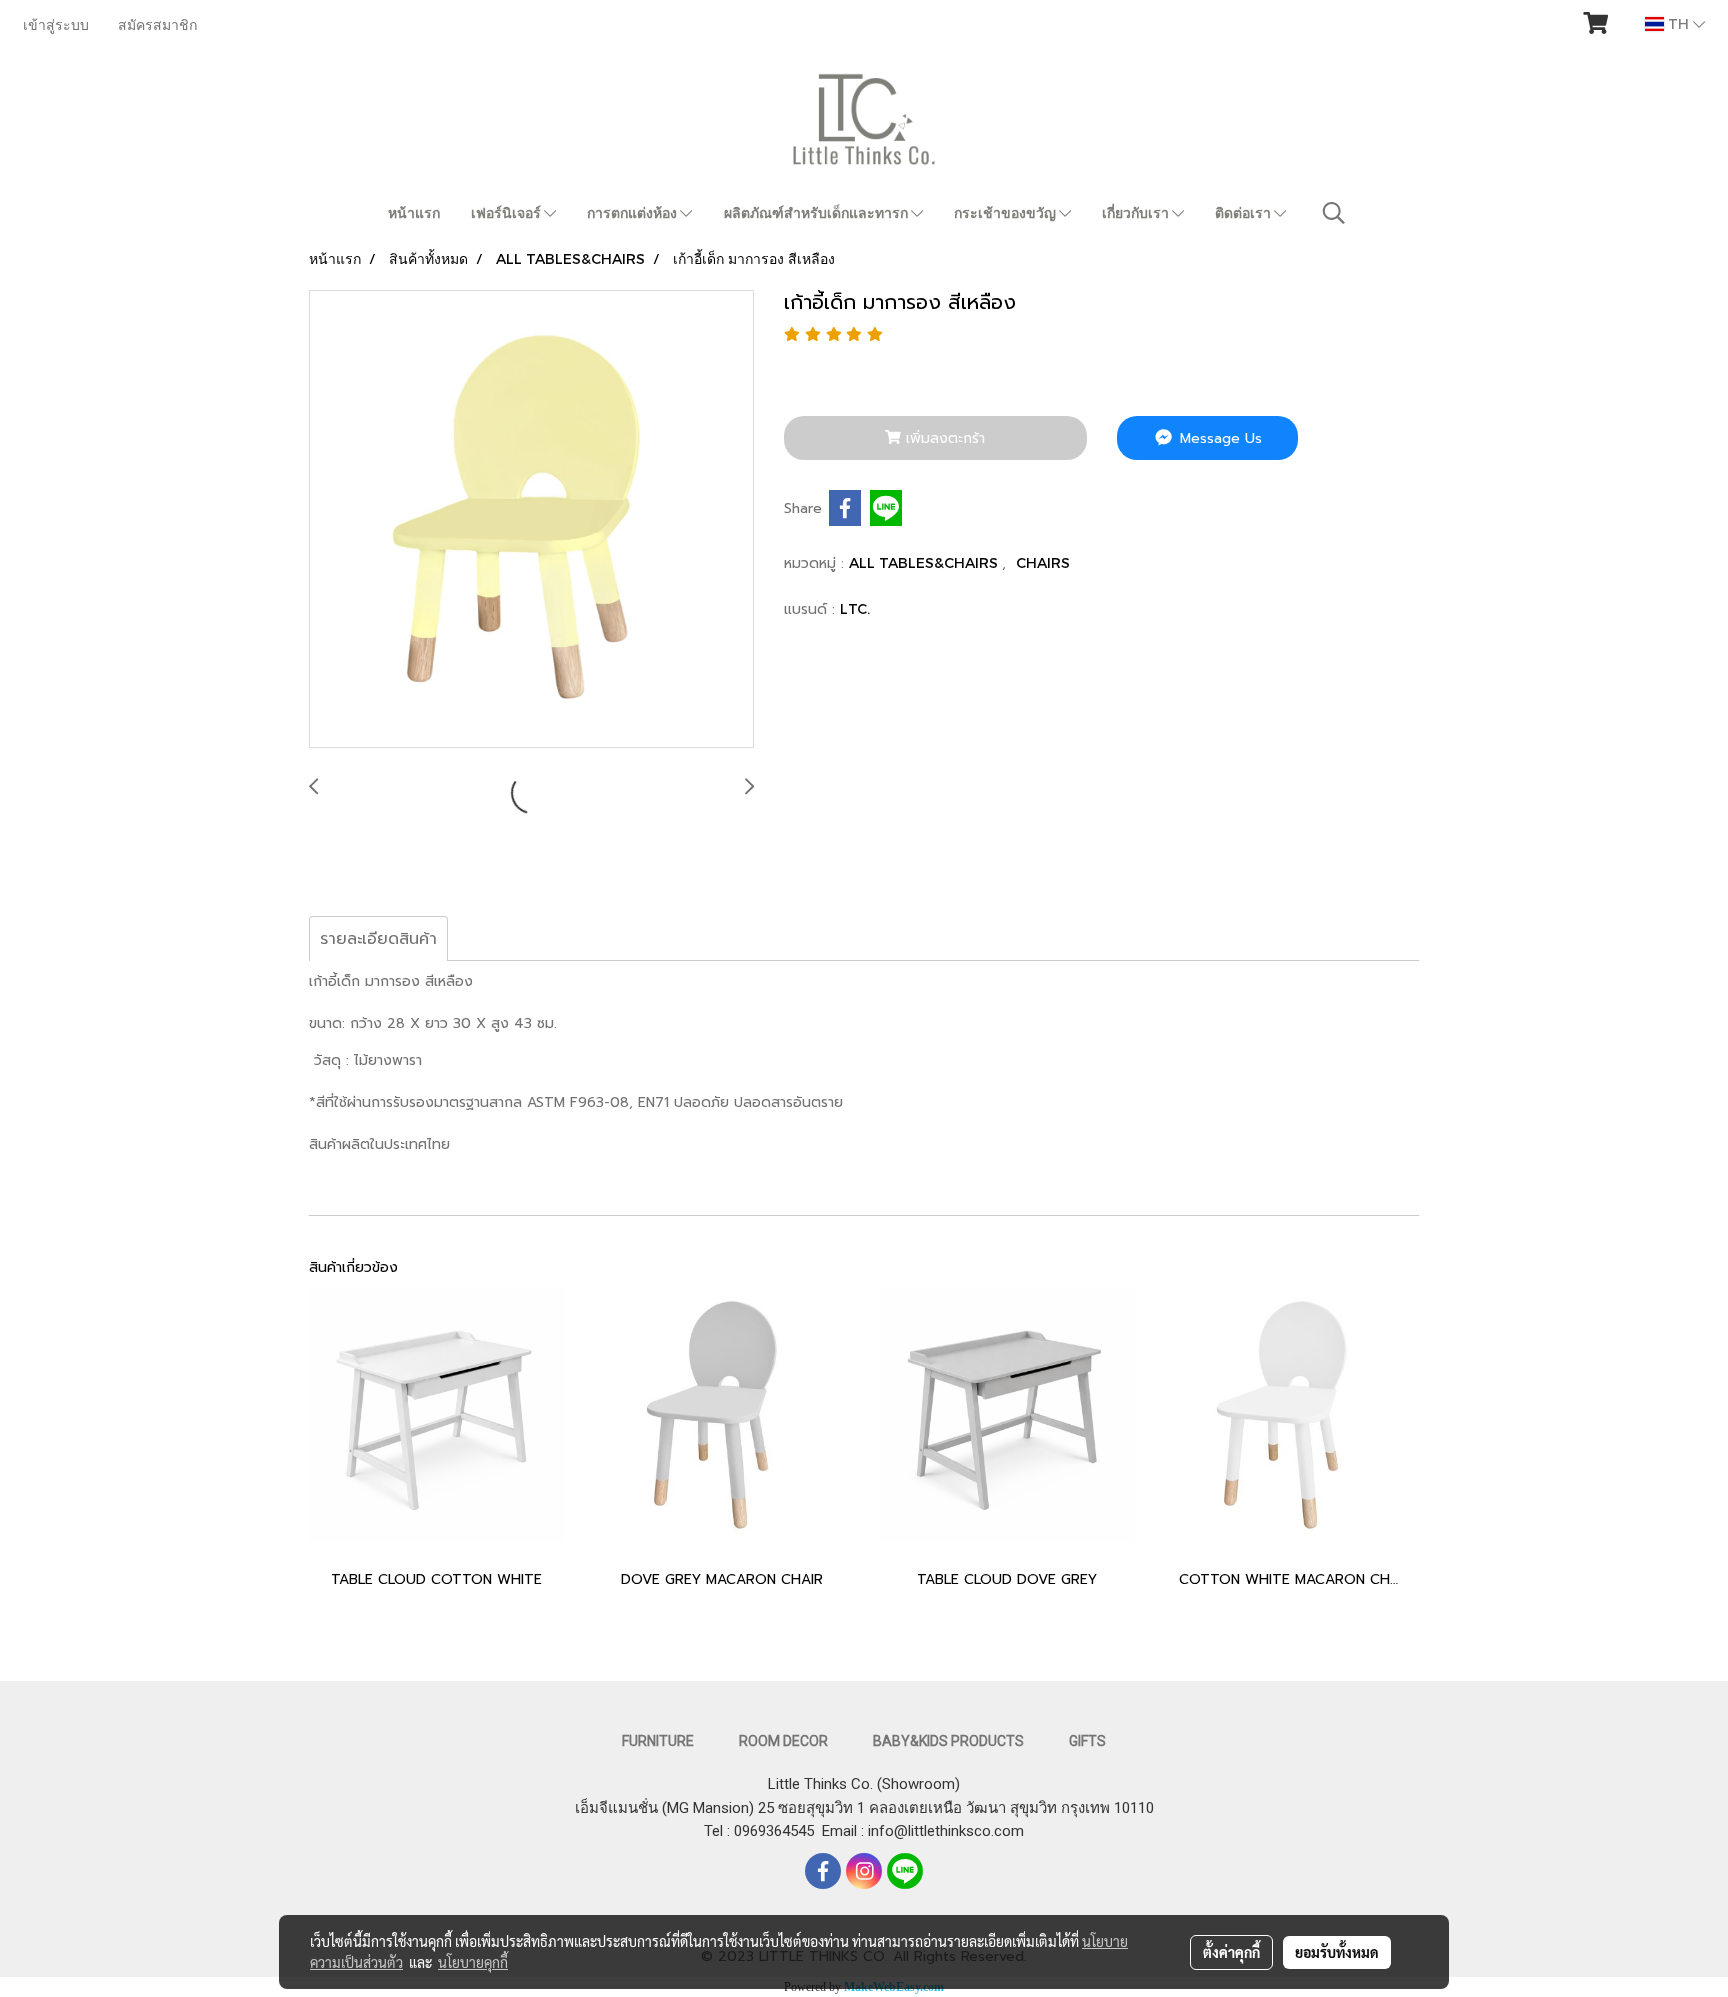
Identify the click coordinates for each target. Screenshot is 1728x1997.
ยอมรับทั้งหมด (1337, 1952)
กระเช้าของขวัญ (1006, 213)
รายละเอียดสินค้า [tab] (378, 939)
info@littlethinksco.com (944, 1831)
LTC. (855, 608)
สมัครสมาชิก (157, 24)
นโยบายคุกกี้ (473, 1962)
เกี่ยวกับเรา (1137, 213)
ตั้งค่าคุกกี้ (1231, 1952)
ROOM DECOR (783, 1741)
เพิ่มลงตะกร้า (943, 438)
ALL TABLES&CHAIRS (925, 562)
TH (1678, 23)
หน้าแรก (414, 213)
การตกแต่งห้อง (633, 213)
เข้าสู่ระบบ (56, 24)
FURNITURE (658, 1741)
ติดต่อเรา (1244, 213)
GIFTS (1087, 1741)
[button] (1334, 213)
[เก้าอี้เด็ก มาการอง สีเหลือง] (531, 520)
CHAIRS (1043, 562)
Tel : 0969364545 (763, 1831)
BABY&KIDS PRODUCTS (948, 1741)
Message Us (1218, 438)
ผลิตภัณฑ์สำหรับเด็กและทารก (817, 213)
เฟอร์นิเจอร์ (507, 213)
